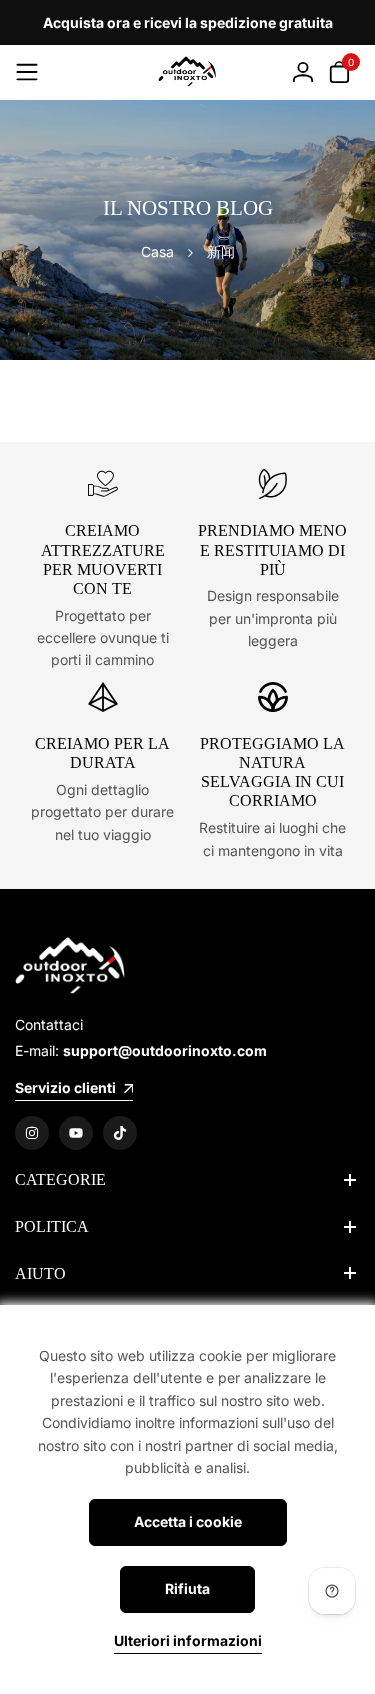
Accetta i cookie (188, 1521)
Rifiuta (187, 1588)
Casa (157, 251)
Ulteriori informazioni (188, 1641)
